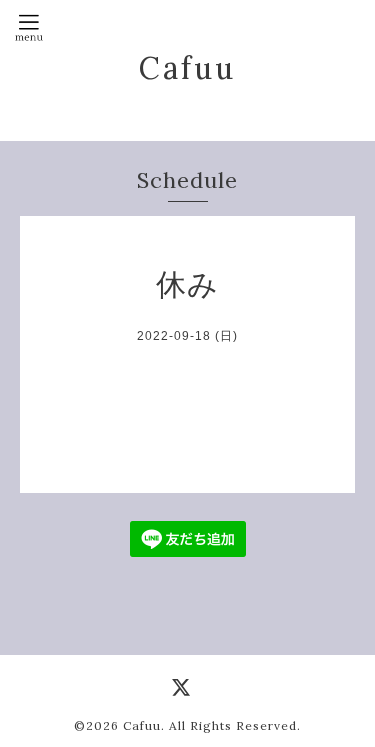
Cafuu (187, 68)
